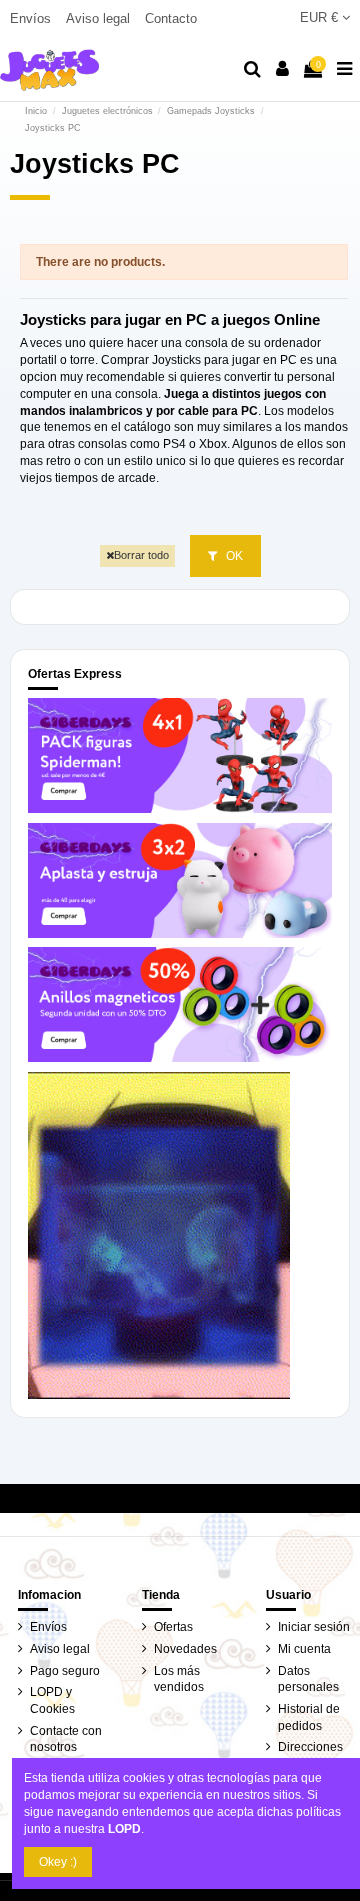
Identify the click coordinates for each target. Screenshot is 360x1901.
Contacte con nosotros (66, 1739)
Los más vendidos (179, 1679)
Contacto (171, 18)
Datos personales (308, 1679)
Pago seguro (65, 1671)
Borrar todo (141, 555)
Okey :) (58, 1862)
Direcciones (310, 1747)
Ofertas (173, 1627)
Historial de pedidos (309, 1717)
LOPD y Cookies (52, 1700)
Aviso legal (100, 18)
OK (233, 556)
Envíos (32, 18)
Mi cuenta (304, 1649)
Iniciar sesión (314, 1627)
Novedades (185, 1649)
